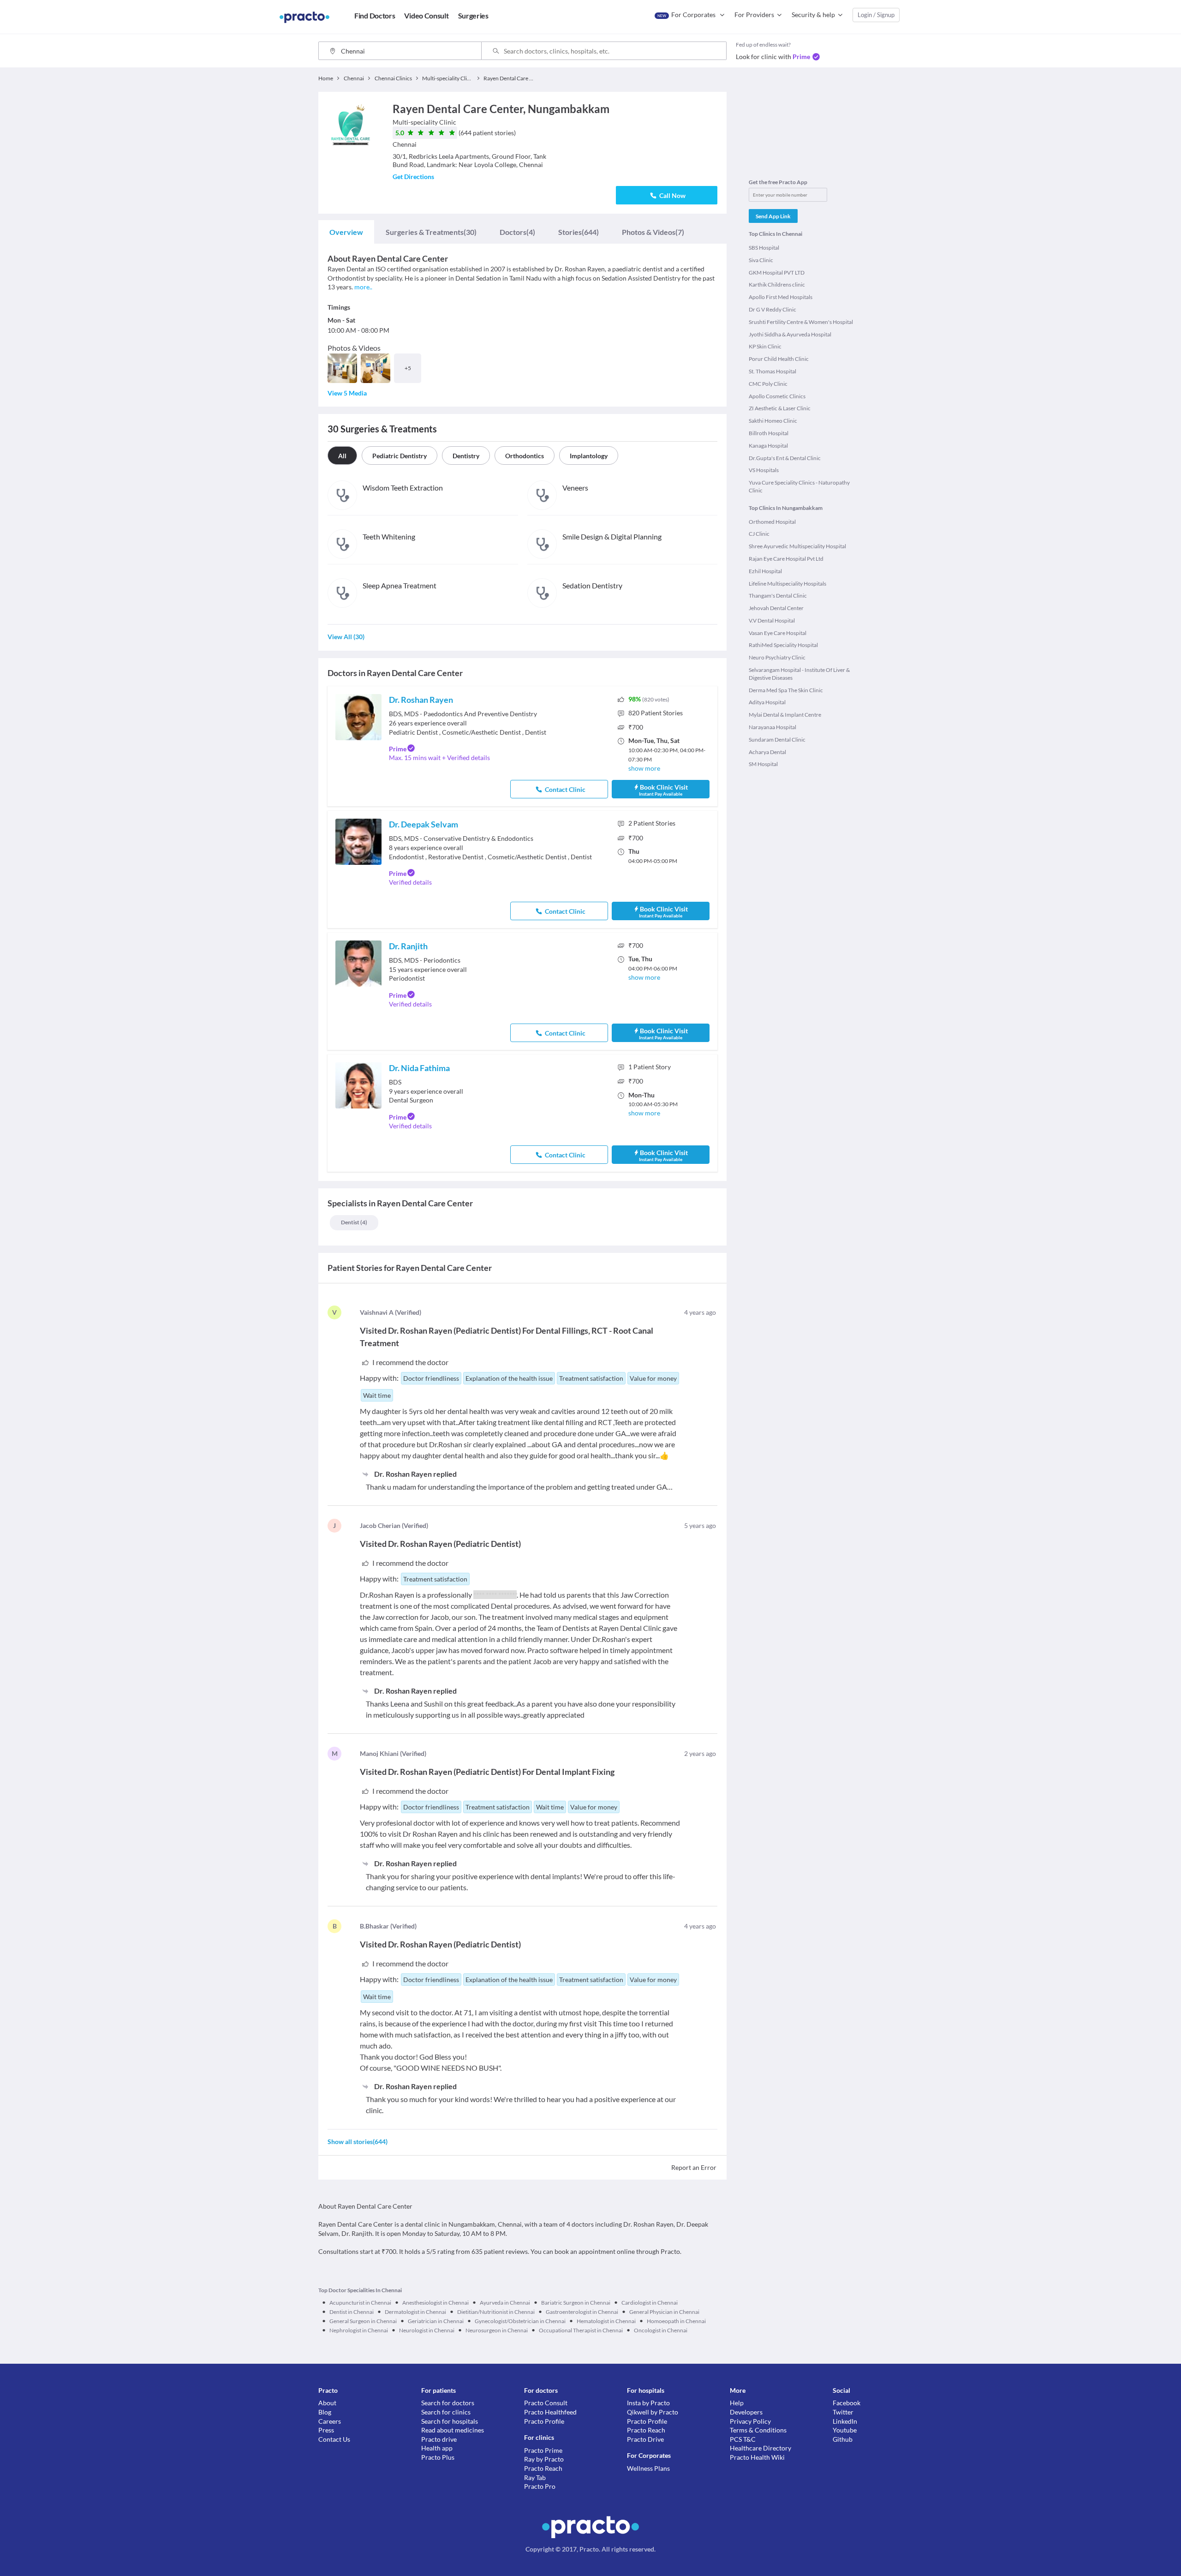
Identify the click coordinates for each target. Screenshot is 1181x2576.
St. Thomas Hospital (772, 371)
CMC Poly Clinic (768, 384)
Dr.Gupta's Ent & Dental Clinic (785, 458)
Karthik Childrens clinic (777, 285)
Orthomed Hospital (772, 522)
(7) (653, 232)
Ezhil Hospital (765, 571)
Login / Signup (876, 15)
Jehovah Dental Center (776, 608)
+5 (408, 368)
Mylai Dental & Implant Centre (785, 715)
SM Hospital (763, 764)
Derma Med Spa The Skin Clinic (786, 690)
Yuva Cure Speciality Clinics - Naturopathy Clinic (799, 486)
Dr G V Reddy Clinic (772, 309)
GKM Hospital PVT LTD (777, 273)
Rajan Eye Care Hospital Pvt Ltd (786, 559)
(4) (517, 232)
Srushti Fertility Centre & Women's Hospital (801, 322)
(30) (431, 232)
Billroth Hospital (769, 433)
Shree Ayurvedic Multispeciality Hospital (797, 546)
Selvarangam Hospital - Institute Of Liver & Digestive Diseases (799, 674)
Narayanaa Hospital (772, 727)
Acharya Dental (767, 752)
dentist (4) (354, 1222)
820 (656, 713)
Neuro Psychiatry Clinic (777, 657)
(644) (579, 232)
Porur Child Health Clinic (779, 359)
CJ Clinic (759, 534)
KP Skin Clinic (765, 346)
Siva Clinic (761, 260)
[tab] (346, 232)
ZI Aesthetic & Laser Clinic (780, 408)
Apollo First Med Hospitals (781, 297)
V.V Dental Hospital (772, 620)
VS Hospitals (764, 470)
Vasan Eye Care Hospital (778, 633)
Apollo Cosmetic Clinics (777, 396)
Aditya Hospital (767, 702)
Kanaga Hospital (768, 446)
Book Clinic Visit (663, 790)
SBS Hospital (764, 248)
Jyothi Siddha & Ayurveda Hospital (790, 334)
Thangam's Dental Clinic (778, 596)
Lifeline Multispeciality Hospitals (787, 584)
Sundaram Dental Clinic (777, 740)
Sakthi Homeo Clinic (773, 421)
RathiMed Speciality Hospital (783, 645)
